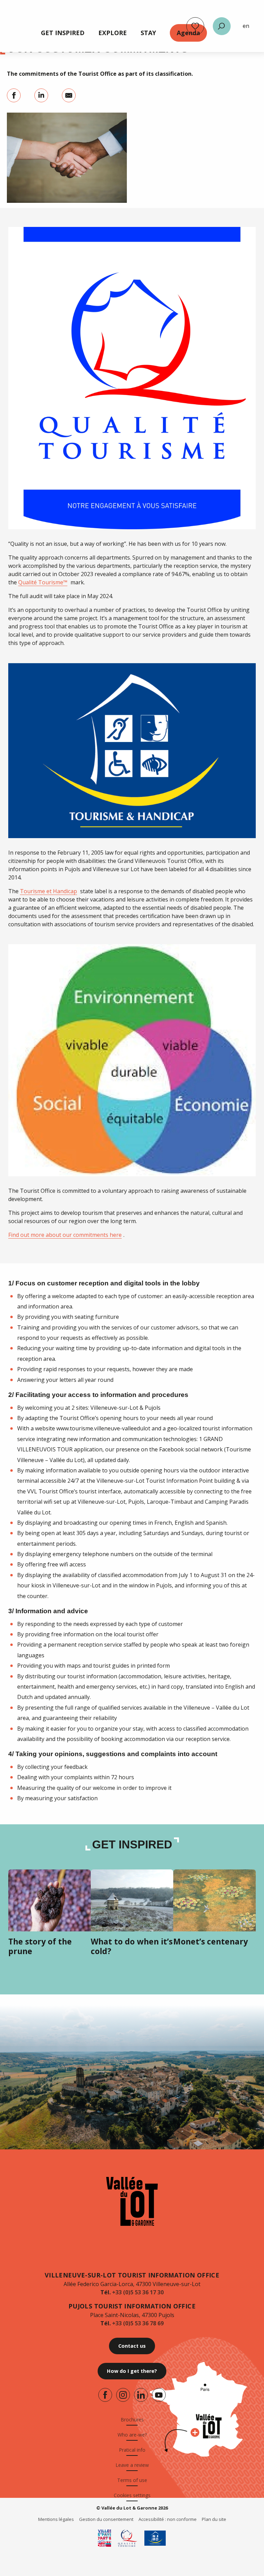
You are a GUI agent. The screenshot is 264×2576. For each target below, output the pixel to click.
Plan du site (214, 2519)
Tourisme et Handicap (48, 891)
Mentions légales (56, 2519)
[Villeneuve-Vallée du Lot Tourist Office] (132, 2201)
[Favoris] (195, 26)
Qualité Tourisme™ (43, 582)
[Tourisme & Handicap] (155, 2538)
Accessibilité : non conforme (168, 2519)
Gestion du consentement (106, 2519)
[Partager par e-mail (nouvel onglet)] (69, 95)
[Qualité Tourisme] (128, 2538)
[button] (222, 26)
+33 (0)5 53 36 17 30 (138, 2292)
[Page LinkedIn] (141, 2395)
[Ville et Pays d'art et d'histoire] (104, 2538)
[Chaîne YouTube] (159, 2395)
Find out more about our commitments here (65, 1235)
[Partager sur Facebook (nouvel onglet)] (14, 95)
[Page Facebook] (105, 2395)
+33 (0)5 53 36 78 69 (138, 2323)
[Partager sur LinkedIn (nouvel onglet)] (41, 95)
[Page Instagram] (123, 2395)
